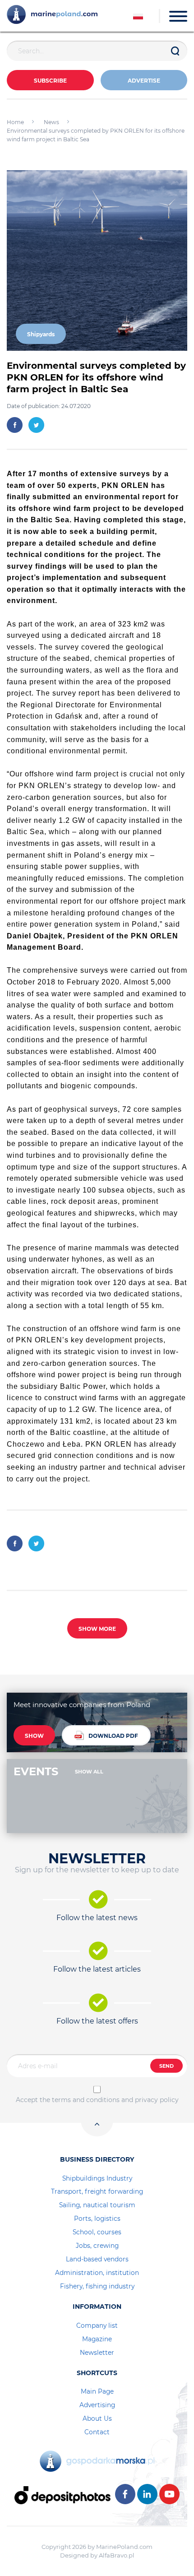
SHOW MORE (97, 1629)
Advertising (97, 2405)
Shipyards (41, 334)
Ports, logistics (97, 2219)
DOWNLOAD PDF (113, 1736)
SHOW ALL (89, 1772)
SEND (166, 2066)
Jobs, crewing (97, 2246)
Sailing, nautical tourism (97, 2205)
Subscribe (50, 81)
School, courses (97, 2232)
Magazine (97, 2339)
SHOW (34, 1736)
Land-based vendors (97, 2259)
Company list (97, 2325)
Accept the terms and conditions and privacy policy (97, 2100)
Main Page (97, 2391)
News (51, 122)
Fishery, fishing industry (97, 2286)
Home (15, 122)
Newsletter (97, 2353)
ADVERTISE (144, 81)
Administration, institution (97, 2273)
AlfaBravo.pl (117, 2555)
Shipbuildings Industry (97, 2178)
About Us (97, 2418)
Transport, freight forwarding (97, 2191)
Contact (97, 2432)
